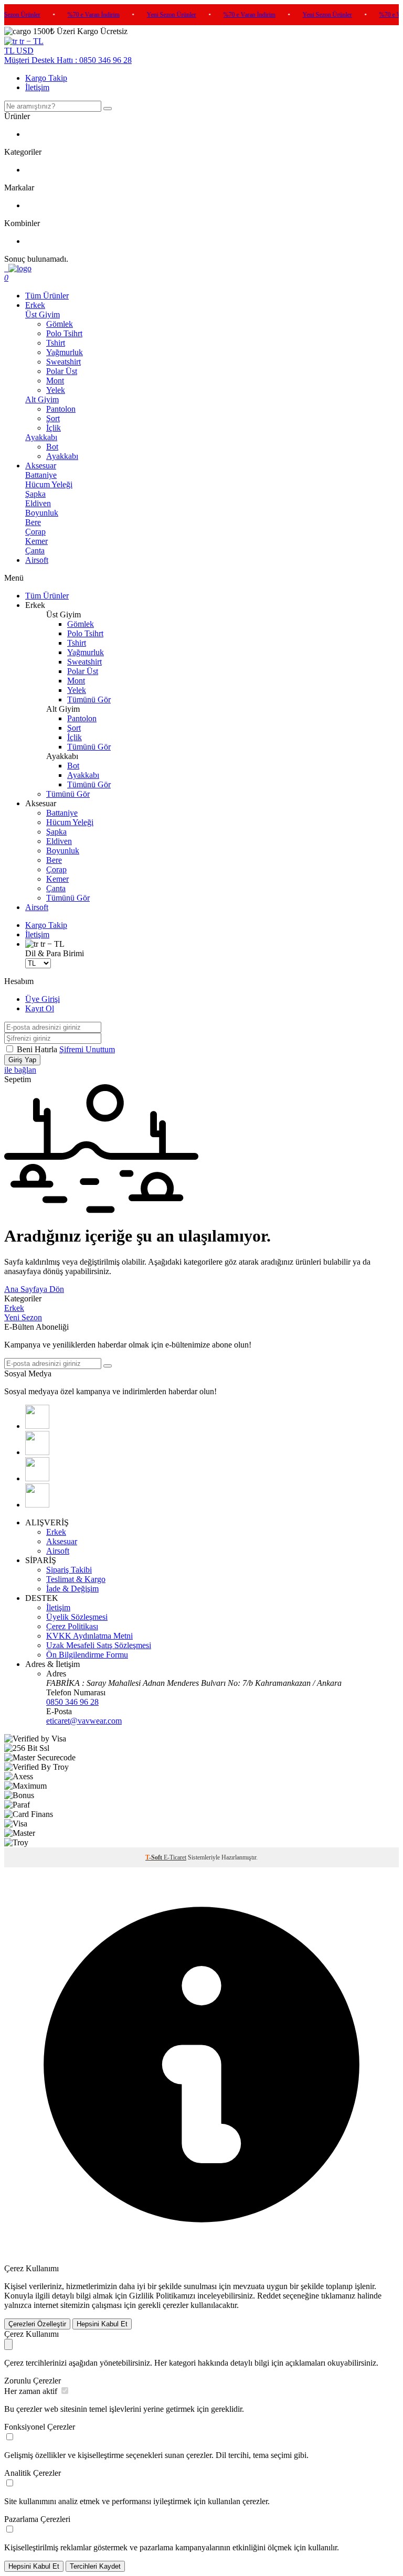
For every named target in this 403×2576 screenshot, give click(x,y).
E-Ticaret (175, 1857)
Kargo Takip (46, 78)
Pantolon (61, 409)
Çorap (35, 532)
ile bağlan (20, 1070)
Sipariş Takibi (69, 1570)
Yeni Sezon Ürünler (164, 15)
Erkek (35, 305)
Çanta (35, 551)
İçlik (54, 428)
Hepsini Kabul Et (102, 2324)
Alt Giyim (42, 399)
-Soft (155, 1857)
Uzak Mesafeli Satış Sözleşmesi (99, 1645)
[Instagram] (37, 1478)
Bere (33, 522)
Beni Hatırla (38, 1049)
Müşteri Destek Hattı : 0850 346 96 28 (68, 60)
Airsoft (37, 560)
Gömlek (60, 324)
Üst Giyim (43, 314)
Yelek (56, 390)
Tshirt (56, 343)
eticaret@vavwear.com (84, 1721)
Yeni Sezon (23, 1317)
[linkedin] (37, 1452)
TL (10, 51)
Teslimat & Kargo (76, 1579)
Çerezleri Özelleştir (37, 2324)
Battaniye (41, 475)
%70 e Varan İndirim (86, 15)
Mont (55, 381)
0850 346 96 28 (72, 1702)
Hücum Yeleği (49, 484)
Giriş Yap (22, 1060)
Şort (53, 418)
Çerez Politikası (72, 1626)
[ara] (108, 109)
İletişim (37, 87)
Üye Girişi (43, 999)
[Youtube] (37, 1505)
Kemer (36, 541)
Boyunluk (42, 513)
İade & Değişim (72, 1589)
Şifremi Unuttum (87, 1049)
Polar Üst (62, 371)
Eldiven (38, 503)
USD (25, 51)
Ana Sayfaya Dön (34, 1289)
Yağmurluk (65, 352)
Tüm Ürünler (47, 296)
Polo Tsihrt (64, 333)
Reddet (269, 2296)
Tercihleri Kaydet (95, 2566)
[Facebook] (37, 1426)
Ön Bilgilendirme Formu (87, 1655)
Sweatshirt (63, 362)
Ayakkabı (41, 437)
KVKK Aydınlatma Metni (89, 1636)
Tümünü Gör (89, 699)
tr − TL (30, 41)
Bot (52, 447)
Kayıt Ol (40, 1008)
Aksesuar (41, 466)
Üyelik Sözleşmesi (77, 1617)
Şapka (35, 494)
